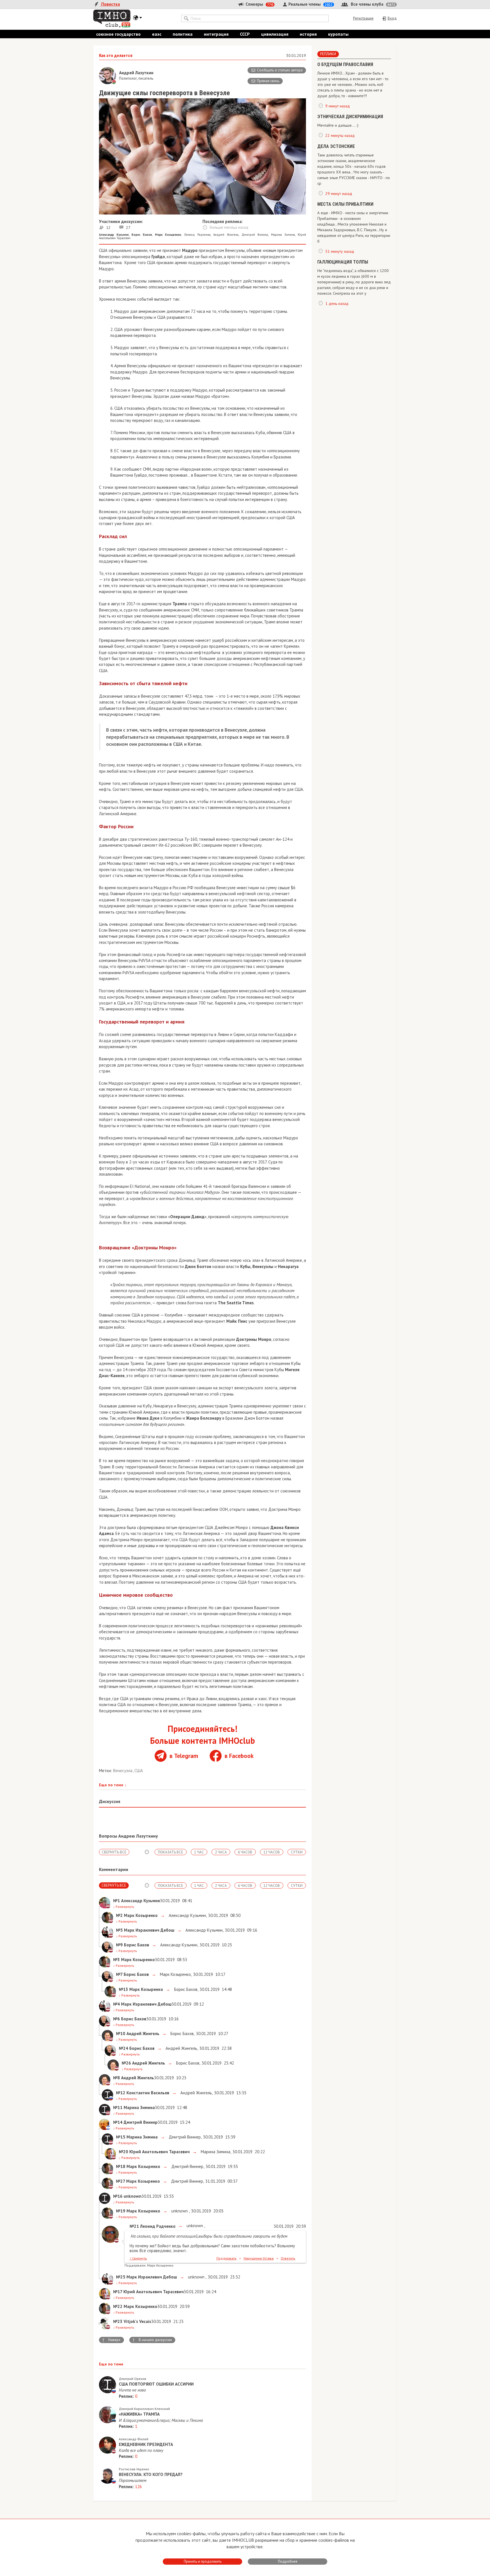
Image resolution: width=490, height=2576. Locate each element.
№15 (121, 2137)
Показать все (171, 1852)
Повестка (110, 4)
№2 (119, 1915)
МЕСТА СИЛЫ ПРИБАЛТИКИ (345, 204)
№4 (117, 2004)
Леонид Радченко (197, 235)
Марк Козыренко (175, 1974)
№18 (121, 2166)
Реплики (328, 54)
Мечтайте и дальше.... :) (338, 125)
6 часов (245, 1852)
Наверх (111, 2340)
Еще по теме (113, 1785)
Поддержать (226, 2258)
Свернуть (138, 2258)
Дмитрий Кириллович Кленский (144, 2409)
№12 (121, 2093)
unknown (179, 2211)
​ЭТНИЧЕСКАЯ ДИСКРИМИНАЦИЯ (350, 117)
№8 (117, 2078)
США (139, 1771)
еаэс (157, 34)
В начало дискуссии (152, 2340)
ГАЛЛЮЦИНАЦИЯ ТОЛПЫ (343, 262)
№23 (118, 2321)
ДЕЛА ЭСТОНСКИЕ (336, 146)
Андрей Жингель (226, 235)
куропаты (338, 34)
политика (183, 34)
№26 (126, 2063)
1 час (199, 1852)
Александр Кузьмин (187, 1915)
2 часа (221, 1852)
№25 (121, 2277)
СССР (245, 34)
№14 (118, 2122)
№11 (118, 2107)
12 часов (272, 1852)
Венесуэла (123, 1771)
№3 (117, 1960)
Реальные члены (310, 4)
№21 (134, 2226)
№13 (123, 1989)
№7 (119, 1974)
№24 (123, 2048)
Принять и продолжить (203, 2561)
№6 (117, 2019)
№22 (118, 2306)
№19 (121, 2211)
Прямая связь (268, 81)
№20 (123, 2152)
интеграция (216, 34)
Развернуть (124, 1907)
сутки (297, 1852)
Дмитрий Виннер (255, 235)
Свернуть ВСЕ (114, 1852)
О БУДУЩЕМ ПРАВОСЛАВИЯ (345, 64)
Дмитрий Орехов (133, 2379)
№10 (121, 2034)
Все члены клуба (372, 4)
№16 (118, 2196)
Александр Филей (134, 2439)
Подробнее (288, 2561)
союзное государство (118, 34)
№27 (121, 2181)
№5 (119, 1930)
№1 (117, 1901)
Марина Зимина (283, 235)
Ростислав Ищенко (134, 2469)
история (308, 34)
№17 (118, 2292)
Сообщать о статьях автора (280, 70)
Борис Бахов (185, 1989)
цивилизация (275, 34)
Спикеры (259, 4)
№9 (119, 1945)
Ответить (288, 2258)
